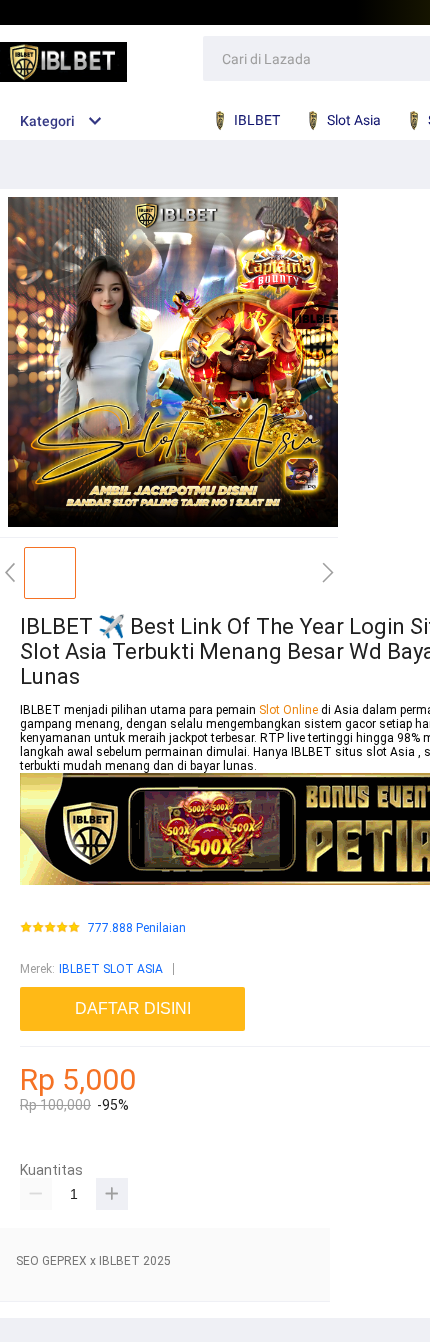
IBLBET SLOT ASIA (111, 969)
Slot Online (290, 710)
